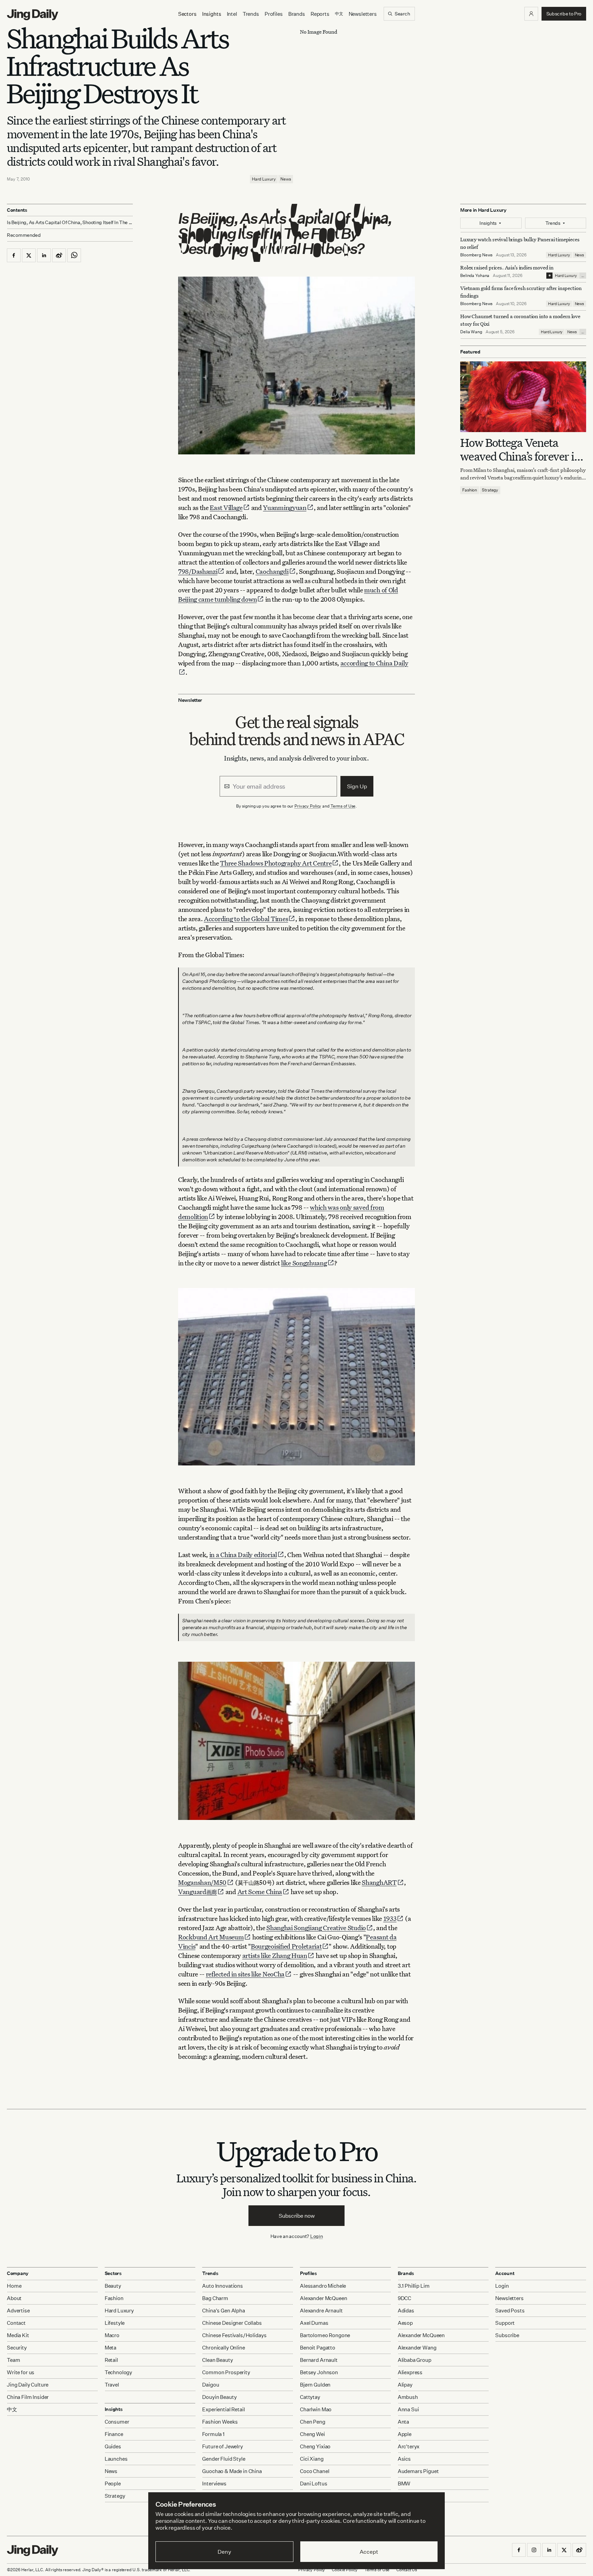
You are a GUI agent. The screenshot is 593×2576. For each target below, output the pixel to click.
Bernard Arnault (319, 2360)
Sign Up (357, 786)
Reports (320, 14)
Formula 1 (213, 2434)
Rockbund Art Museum (211, 1937)
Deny (224, 2552)
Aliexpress (410, 2372)
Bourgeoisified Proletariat (286, 1946)
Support (505, 2323)
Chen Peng (313, 2422)
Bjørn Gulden (315, 2385)
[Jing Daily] (33, 15)
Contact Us (407, 2570)
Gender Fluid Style (224, 2459)
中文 (12, 2409)
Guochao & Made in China (232, 2471)
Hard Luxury (264, 179)
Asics (404, 2459)
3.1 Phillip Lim (414, 2286)
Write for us (21, 2372)
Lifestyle (115, 2323)
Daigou (211, 2385)
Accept (369, 2552)
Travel (112, 2385)
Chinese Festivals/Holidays (234, 2335)
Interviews (214, 2484)
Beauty (113, 2286)
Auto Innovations (223, 2286)
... (583, 276)
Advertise (18, 2311)
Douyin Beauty (219, 2397)
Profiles (274, 14)
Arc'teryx (409, 2446)
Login (317, 2236)
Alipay (405, 2385)
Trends (251, 14)
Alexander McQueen (323, 2298)
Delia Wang (471, 332)
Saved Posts (510, 2311)
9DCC (404, 2298)
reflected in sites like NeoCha (245, 1974)
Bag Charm (215, 2298)
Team (13, 2360)
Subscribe (507, 2335)
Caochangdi (272, 571)
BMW (404, 2484)
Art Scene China (260, 1892)
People (113, 2484)
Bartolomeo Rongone (325, 2335)
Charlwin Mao (316, 2409)
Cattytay (310, 2397)
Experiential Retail (223, 2409)
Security (17, 2348)
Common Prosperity (226, 2372)
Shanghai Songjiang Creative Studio (316, 1928)
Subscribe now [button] (297, 2216)
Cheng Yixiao (315, 2446)
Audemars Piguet (418, 2471)
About (14, 2298)
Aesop (405, 2323)
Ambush (408, 2397)
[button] (531, 14)
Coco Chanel (315, 2471)
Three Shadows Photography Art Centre (276, 863)
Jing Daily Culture (28, 2385)
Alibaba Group (415, 2360)
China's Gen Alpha (223, 2311)
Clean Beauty (217, 2360)
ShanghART (379, 1882)
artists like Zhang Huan (275, 1955)
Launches (116, 2459)
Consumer (117, 2422)
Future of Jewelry (222, 2446)
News (286, 179)
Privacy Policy (308, 806)
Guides (113, 2446)
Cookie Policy (345, 2570)
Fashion (470, 490)
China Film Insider (28, 2397)
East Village (226, 507)
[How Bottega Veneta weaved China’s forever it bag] (523, 397)
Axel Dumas (314, 2323)
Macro (112, 2335)
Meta (111, 2348)
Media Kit (18, 2335)
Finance (114, 2434)
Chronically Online (223, 2348)
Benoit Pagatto (318, 2348)
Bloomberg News (476, 255)
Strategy (490, 490)
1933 (390, 1918)
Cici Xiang (312, 2459)
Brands (297, 14)
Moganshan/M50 (202, 1882)
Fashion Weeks (220, 2422)
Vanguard (197, 1892)
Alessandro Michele (323, 2286)
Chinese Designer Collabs (232, 2323)
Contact (16, 2323)
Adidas (406, 2311)
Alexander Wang (417, 2348)
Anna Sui (408, 2409)
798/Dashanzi (198, 571)
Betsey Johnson (319, 2372)
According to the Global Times (246, 919)
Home (14, 2286)
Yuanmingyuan (284, 507)
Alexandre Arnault (321, 2311)
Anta (403, 2422)
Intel (232, 14)
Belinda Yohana (475, 275)
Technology (119, 2372)
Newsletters (363, 14)
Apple (405, 2434)
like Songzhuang (304, 1263)
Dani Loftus (313, 2484)
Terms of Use (343, 806)
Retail (111, 2360)
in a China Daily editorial (243, 1554)
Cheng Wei (312, 2434)
